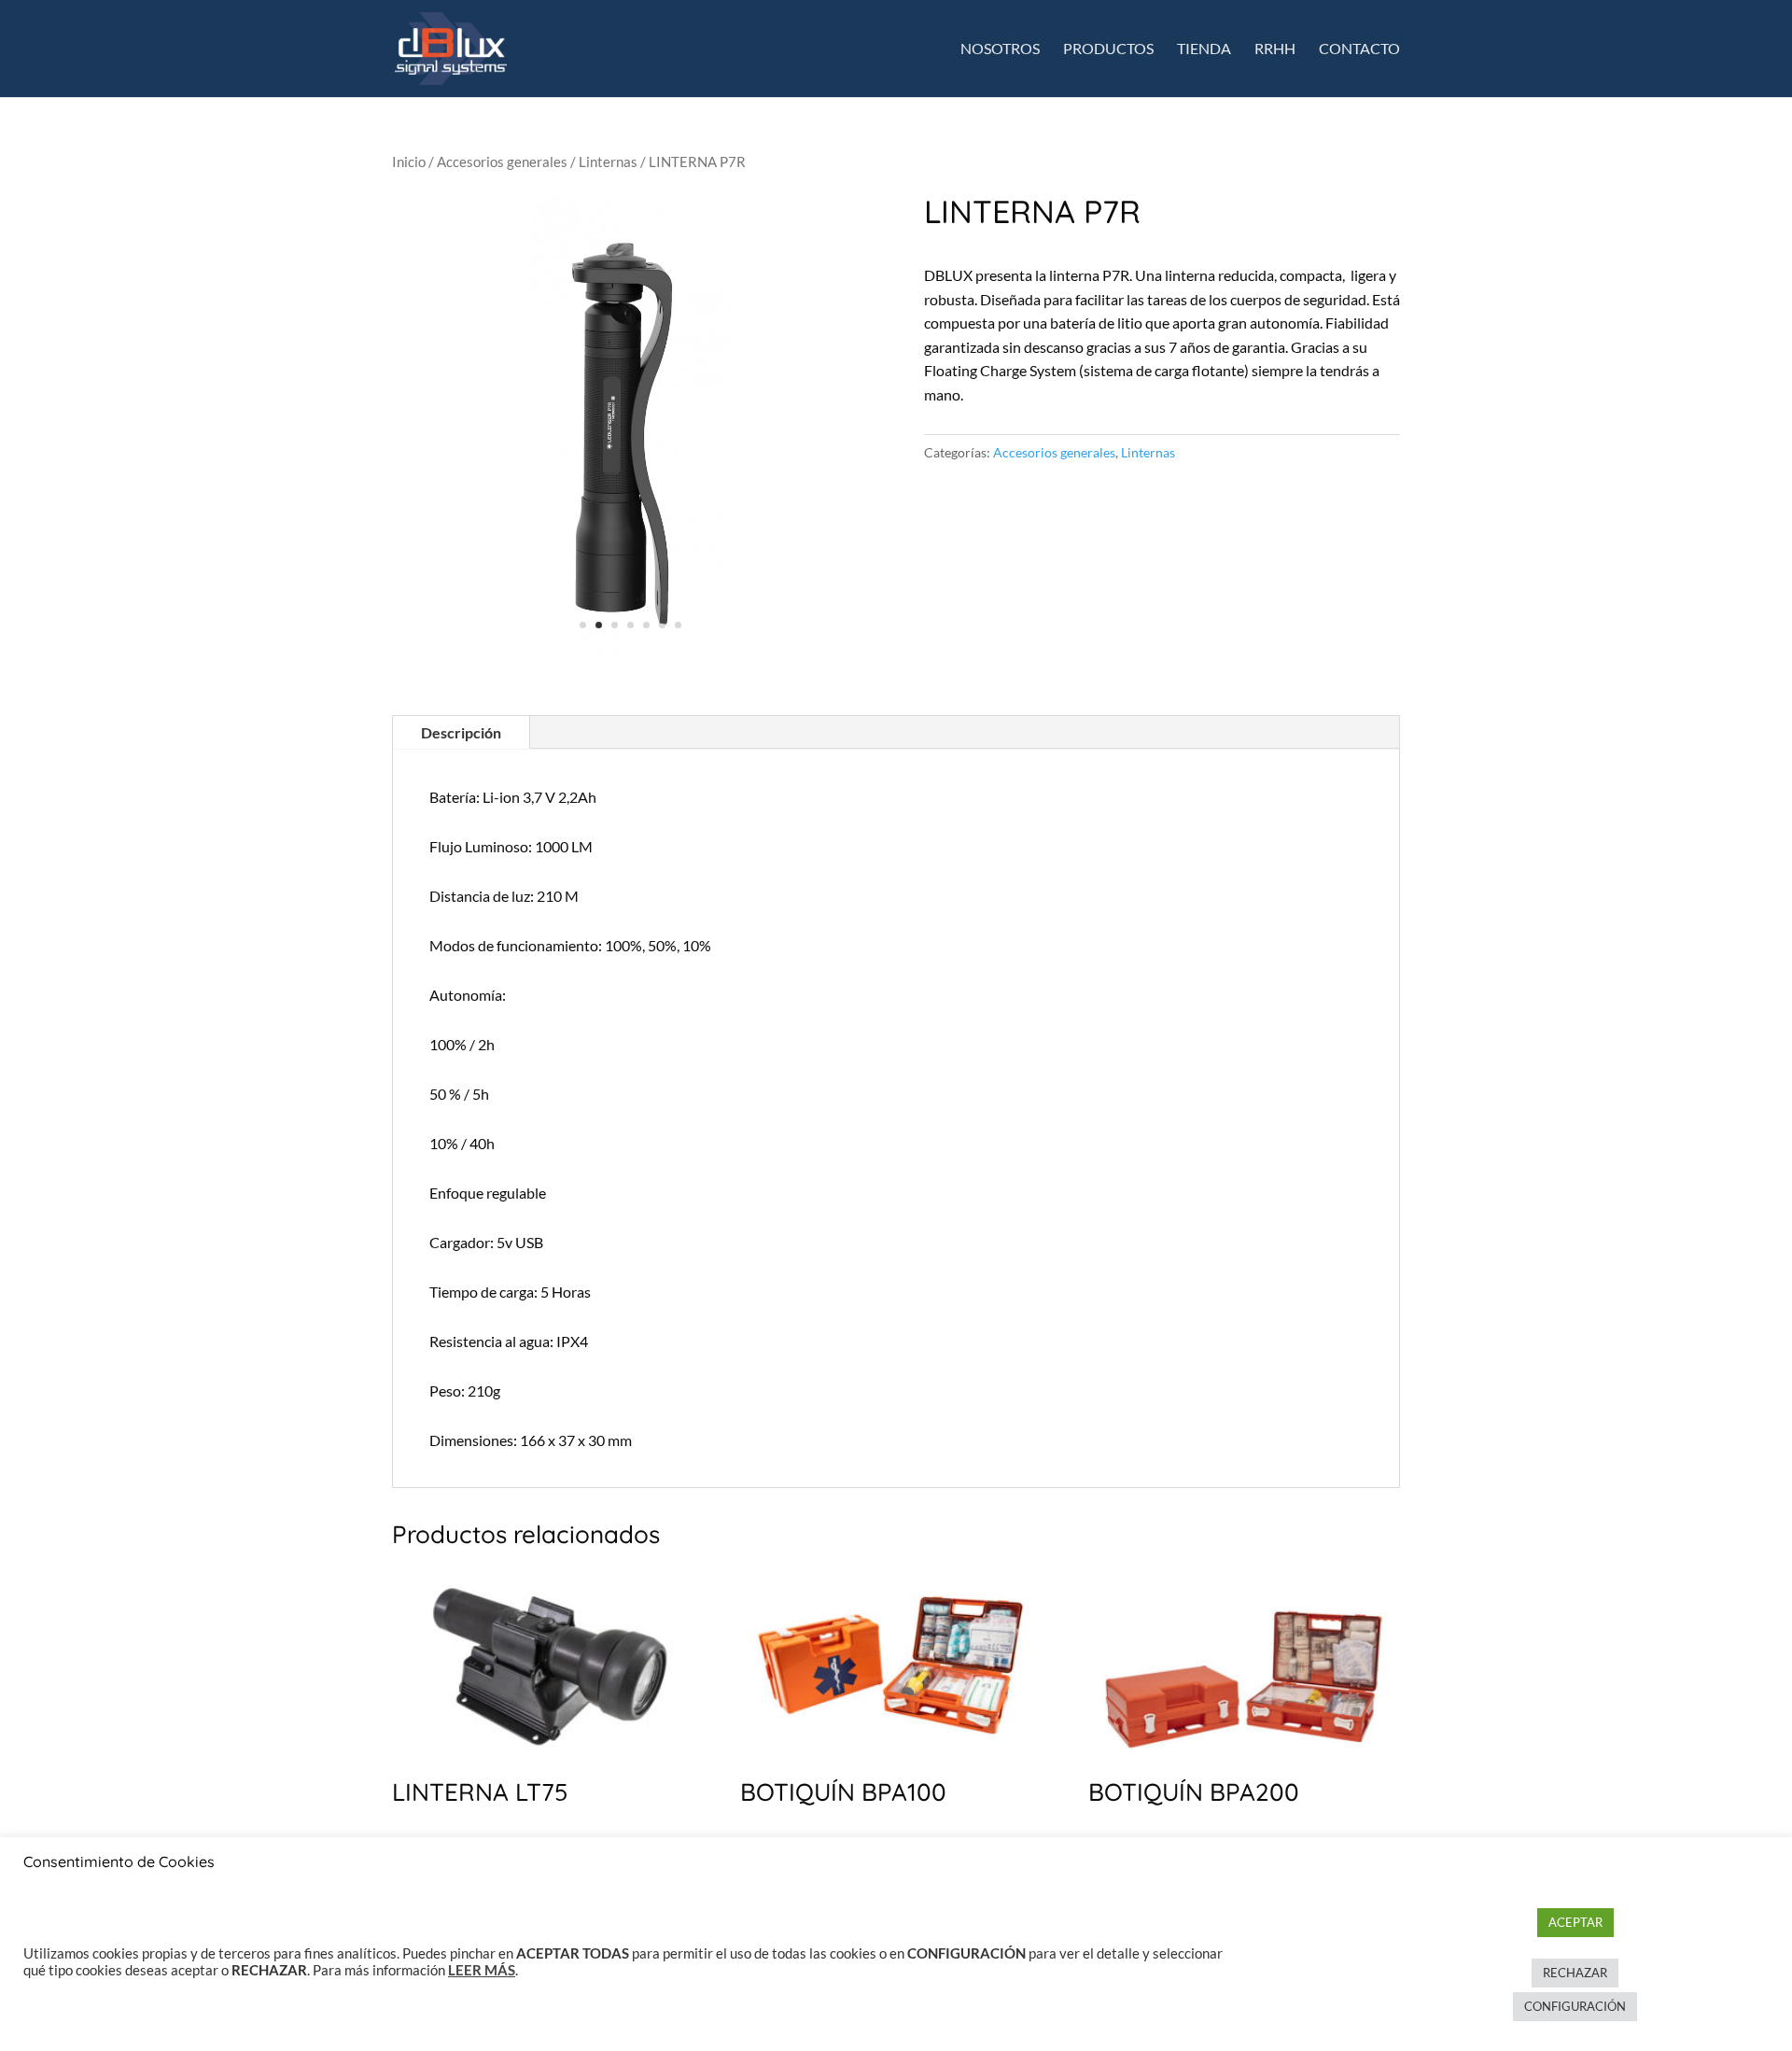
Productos (1108, 49)
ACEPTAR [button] (1575, 1922)
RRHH (1275, 49)
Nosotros (1000, 49)
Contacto (1359, 49)
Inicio (409, 162)
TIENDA (1204, 49)
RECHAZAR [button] (1575, 1973)
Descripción (461, 732)
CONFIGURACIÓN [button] (1575, 2006)
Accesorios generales (502, 162)
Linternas (608, 162)
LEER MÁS (482, 1970)
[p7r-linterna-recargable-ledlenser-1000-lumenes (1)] (630, 659)
